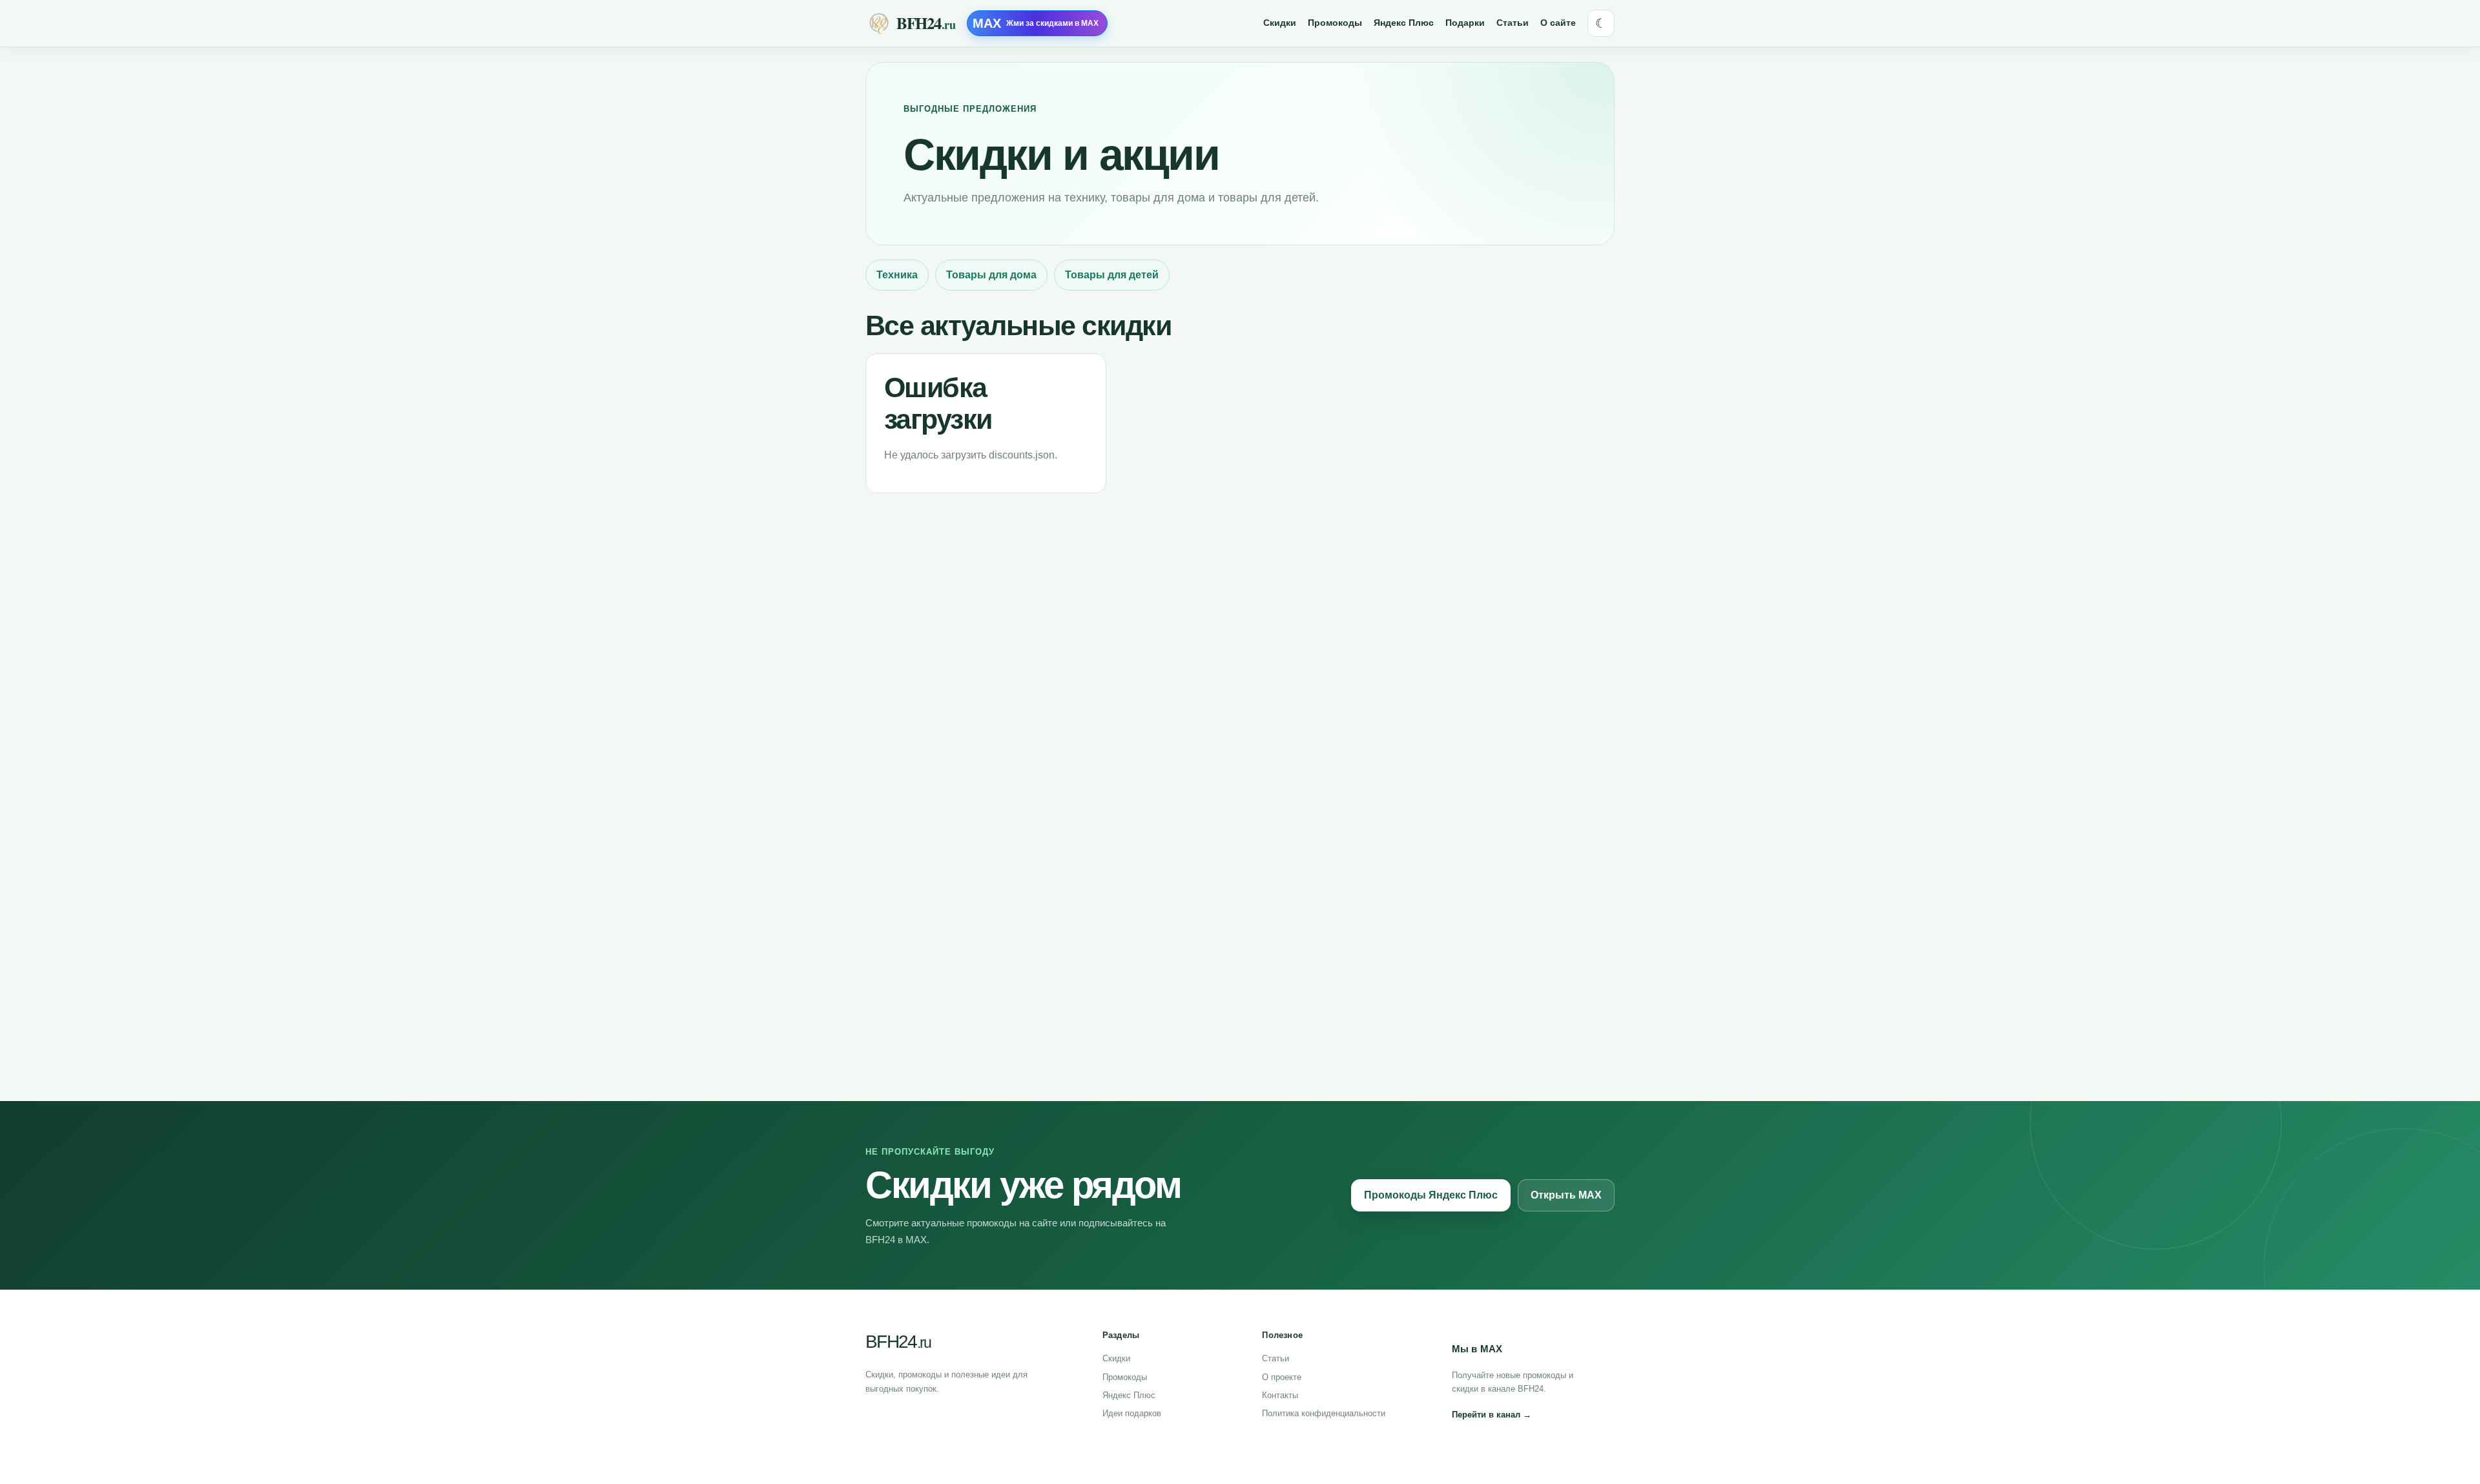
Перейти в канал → (1492, 1415)
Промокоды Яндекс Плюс (1431, 1195)
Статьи (1513, 23)
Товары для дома (991, 275)
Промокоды (1335, 23)
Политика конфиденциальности (1324, 1413)
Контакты (1280, 1395)
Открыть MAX (1566, 1195)
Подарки (1465, 23)
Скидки (1280, 23)
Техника (897, 275)
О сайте (1558, 23)
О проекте (1282, 1377)
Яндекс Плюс (1404, 23)
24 (898, 1342)
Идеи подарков (1132, 1413)
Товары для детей (1112, 275)
